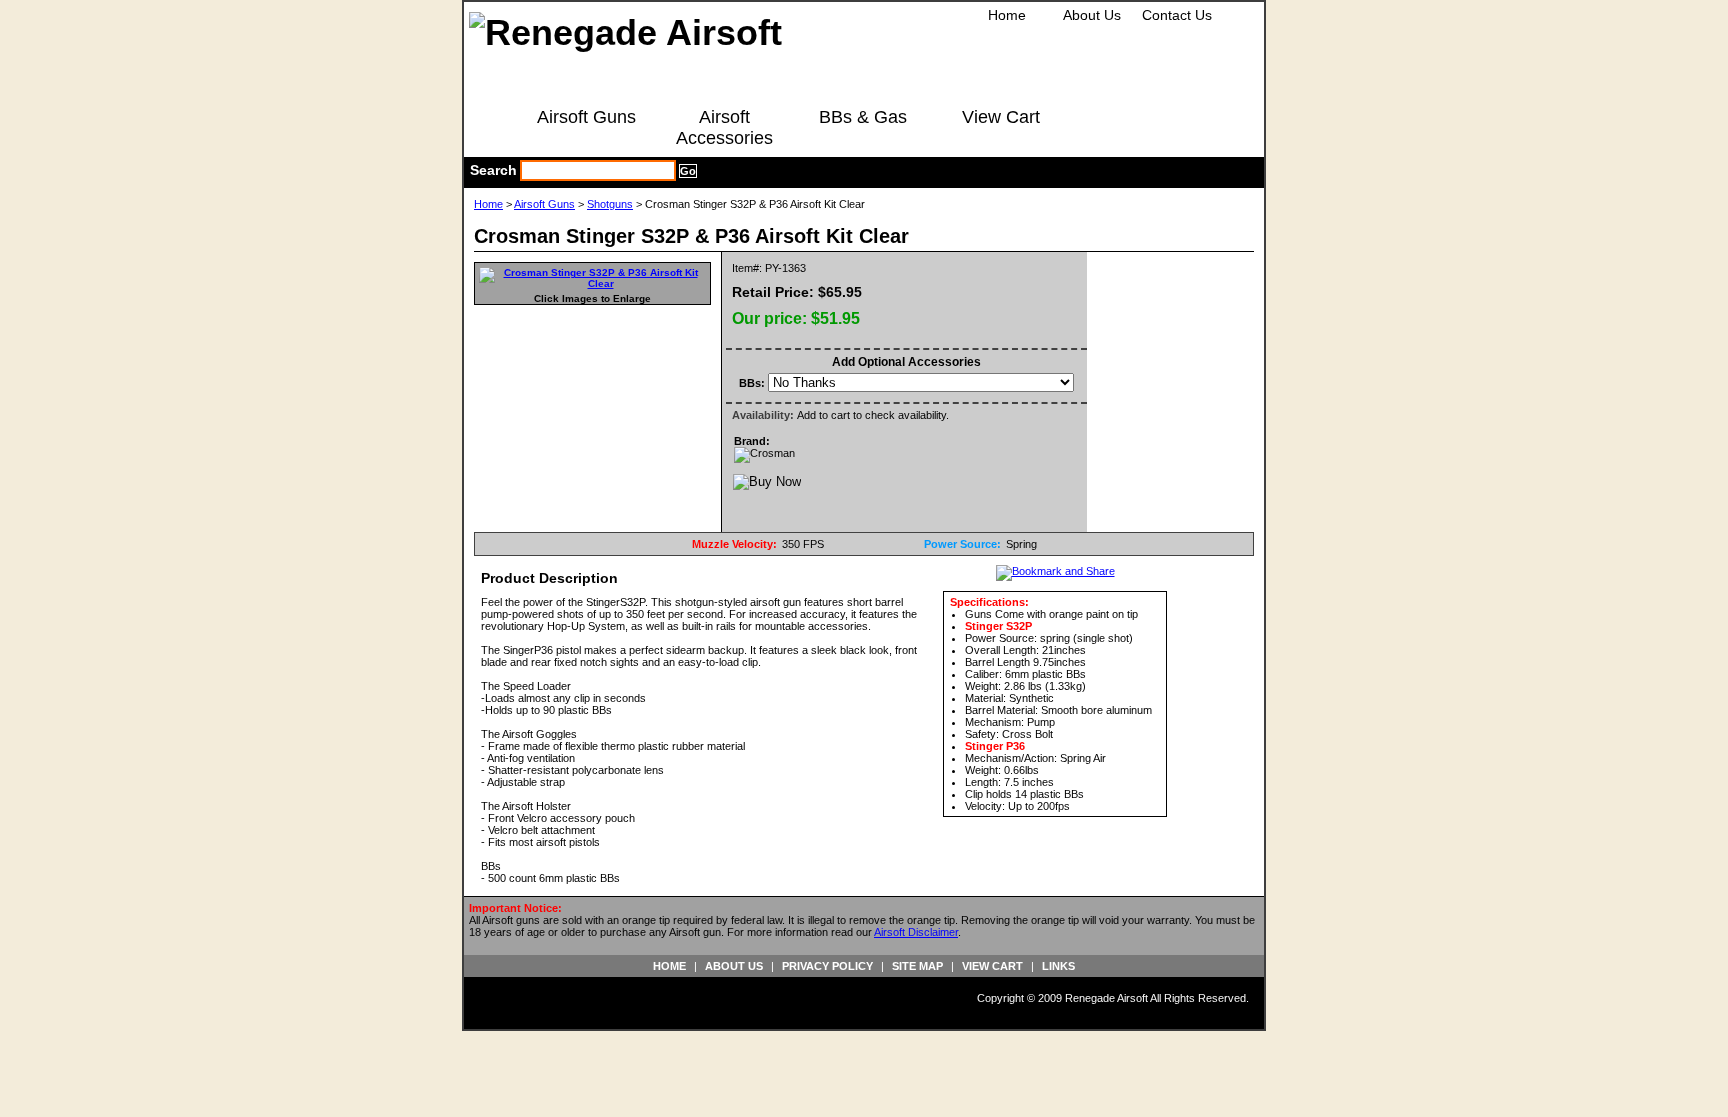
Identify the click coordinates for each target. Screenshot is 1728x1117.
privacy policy (827, 966)
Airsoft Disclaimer (916, 932)
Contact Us (1177, 15)
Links (1058, 966)
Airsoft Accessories (724, 127)
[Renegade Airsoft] (625, 32)
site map (917, 966)
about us (734, 966)
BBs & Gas (863, 117)
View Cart (1001, 117)
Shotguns (610, 204)
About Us (1092, 15)
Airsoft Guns (586, 117)
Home (1007, 15)
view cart (992, 966)
